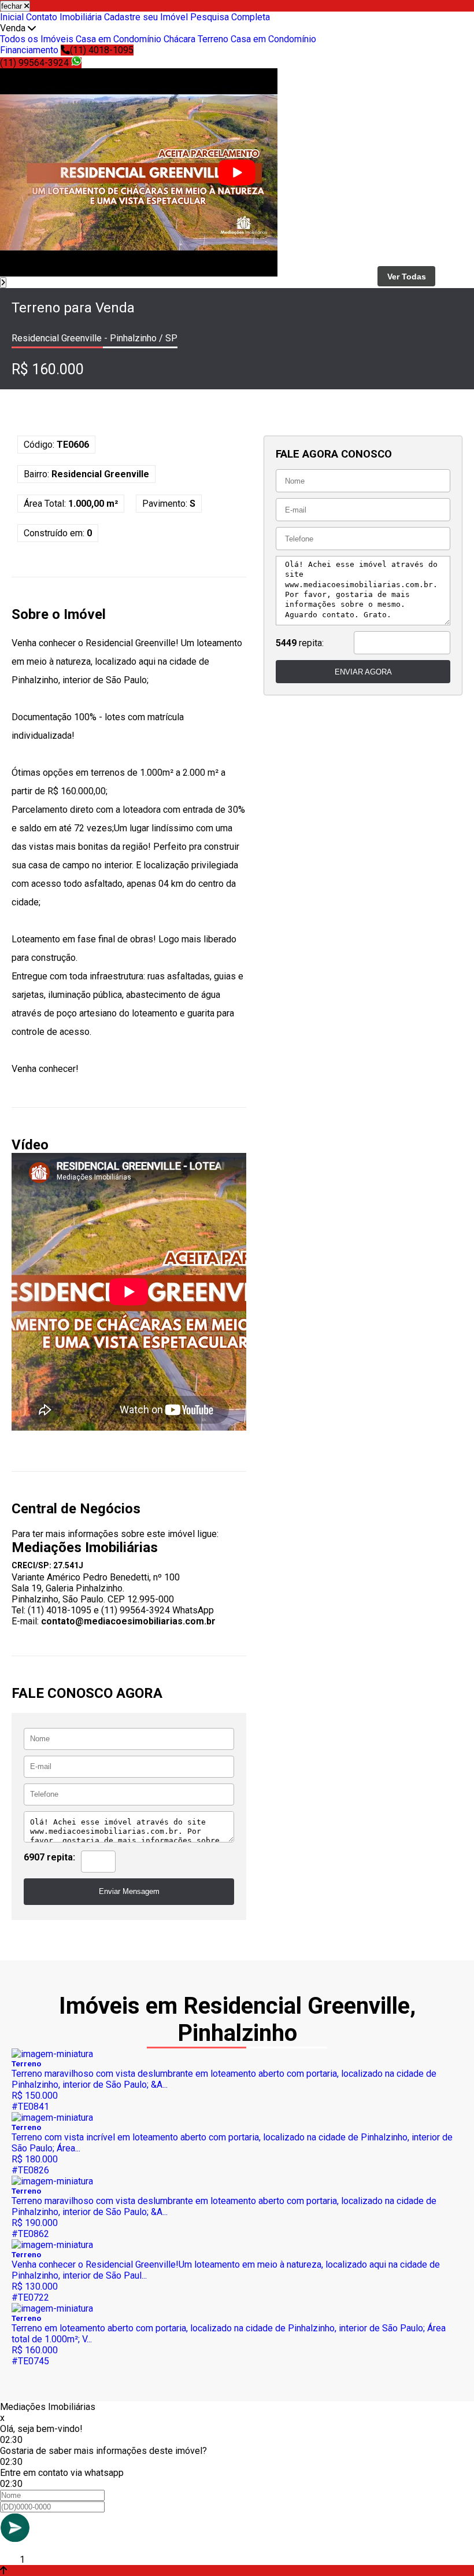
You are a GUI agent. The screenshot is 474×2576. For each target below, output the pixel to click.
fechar (13, 6)
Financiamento (29, 50)
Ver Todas (407, 277)
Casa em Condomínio (118, 39)
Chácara (179, 39)
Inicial (12, 17)
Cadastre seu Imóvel (146, 17)
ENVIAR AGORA (363, 672)
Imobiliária (81, 17)
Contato (42, 17)
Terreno (213, 39)
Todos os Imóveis (37, 39)
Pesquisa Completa (230, 17)
